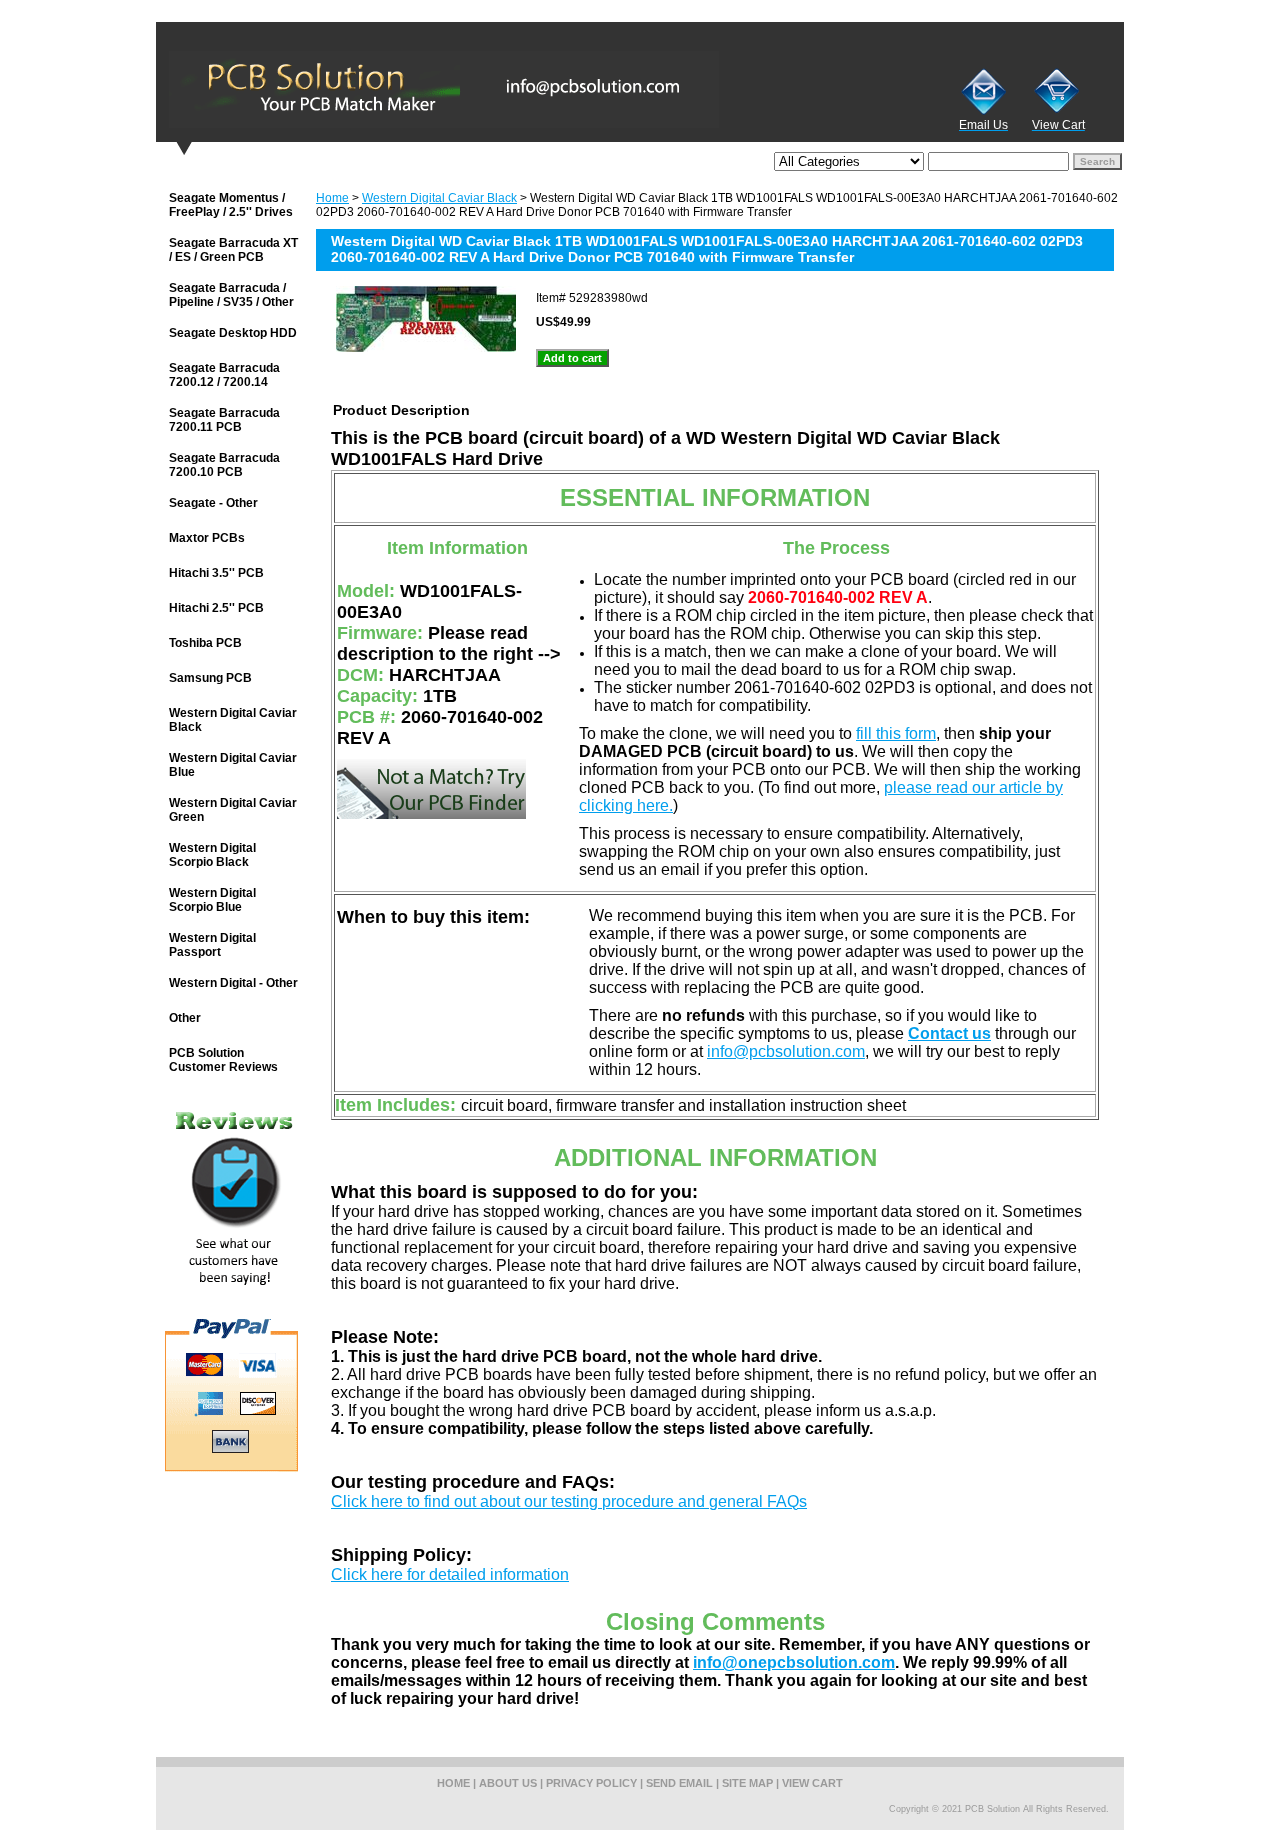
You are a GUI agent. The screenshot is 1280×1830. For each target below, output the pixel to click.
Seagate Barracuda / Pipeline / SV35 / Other (231, 295)
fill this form (896, 733)
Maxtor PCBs (207, 538)
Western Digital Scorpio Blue (212, 900)
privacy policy (591, 1783)
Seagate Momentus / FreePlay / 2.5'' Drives (231, 205)
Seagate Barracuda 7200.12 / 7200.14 (224, 375)
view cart (812, 1783)
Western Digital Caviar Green (233, 810)
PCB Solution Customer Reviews (223, 1060)
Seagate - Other (213, 503)
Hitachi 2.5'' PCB (216, 608)
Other (185, 1018)
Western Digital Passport (212, 945)
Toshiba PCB (205, 643)
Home (332, 198)
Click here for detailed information (450, 1574)
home (453, 1783)
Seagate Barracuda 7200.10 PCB (224, 465)
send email (679, 1783)
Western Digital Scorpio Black (212, 855)
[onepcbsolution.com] (406, 89)
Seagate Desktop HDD (233, 333)
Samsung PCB (210, 678)
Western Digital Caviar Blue (233, 765)
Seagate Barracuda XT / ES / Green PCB (233, 250)
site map (747, 1783)
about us (508, 1783)
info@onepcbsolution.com (794, 1662)
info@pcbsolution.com (786, 1051)
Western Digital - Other (233, 983)
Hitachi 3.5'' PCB (216, 573)
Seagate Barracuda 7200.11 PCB (224, 420)
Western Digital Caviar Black (439, 198)
